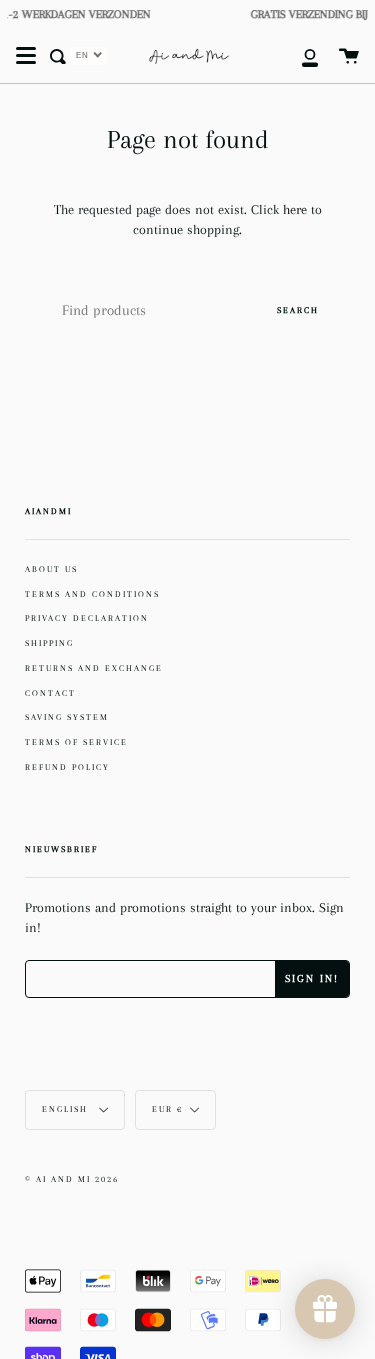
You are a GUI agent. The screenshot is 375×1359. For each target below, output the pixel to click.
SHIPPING (49, 643)
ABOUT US (51, 569)
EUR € (167, 1109)
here (297, 209)
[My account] (299, 56)
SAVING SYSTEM (67, 717)
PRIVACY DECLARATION (87, 618)
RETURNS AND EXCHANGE (94, 668)
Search (298, 310)
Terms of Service (76, 742)
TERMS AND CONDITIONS (92, 594)
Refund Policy (67, 767)
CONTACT (50, 693)
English (67, 1109)
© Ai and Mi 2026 (72, 1179)
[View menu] (26, 56)
